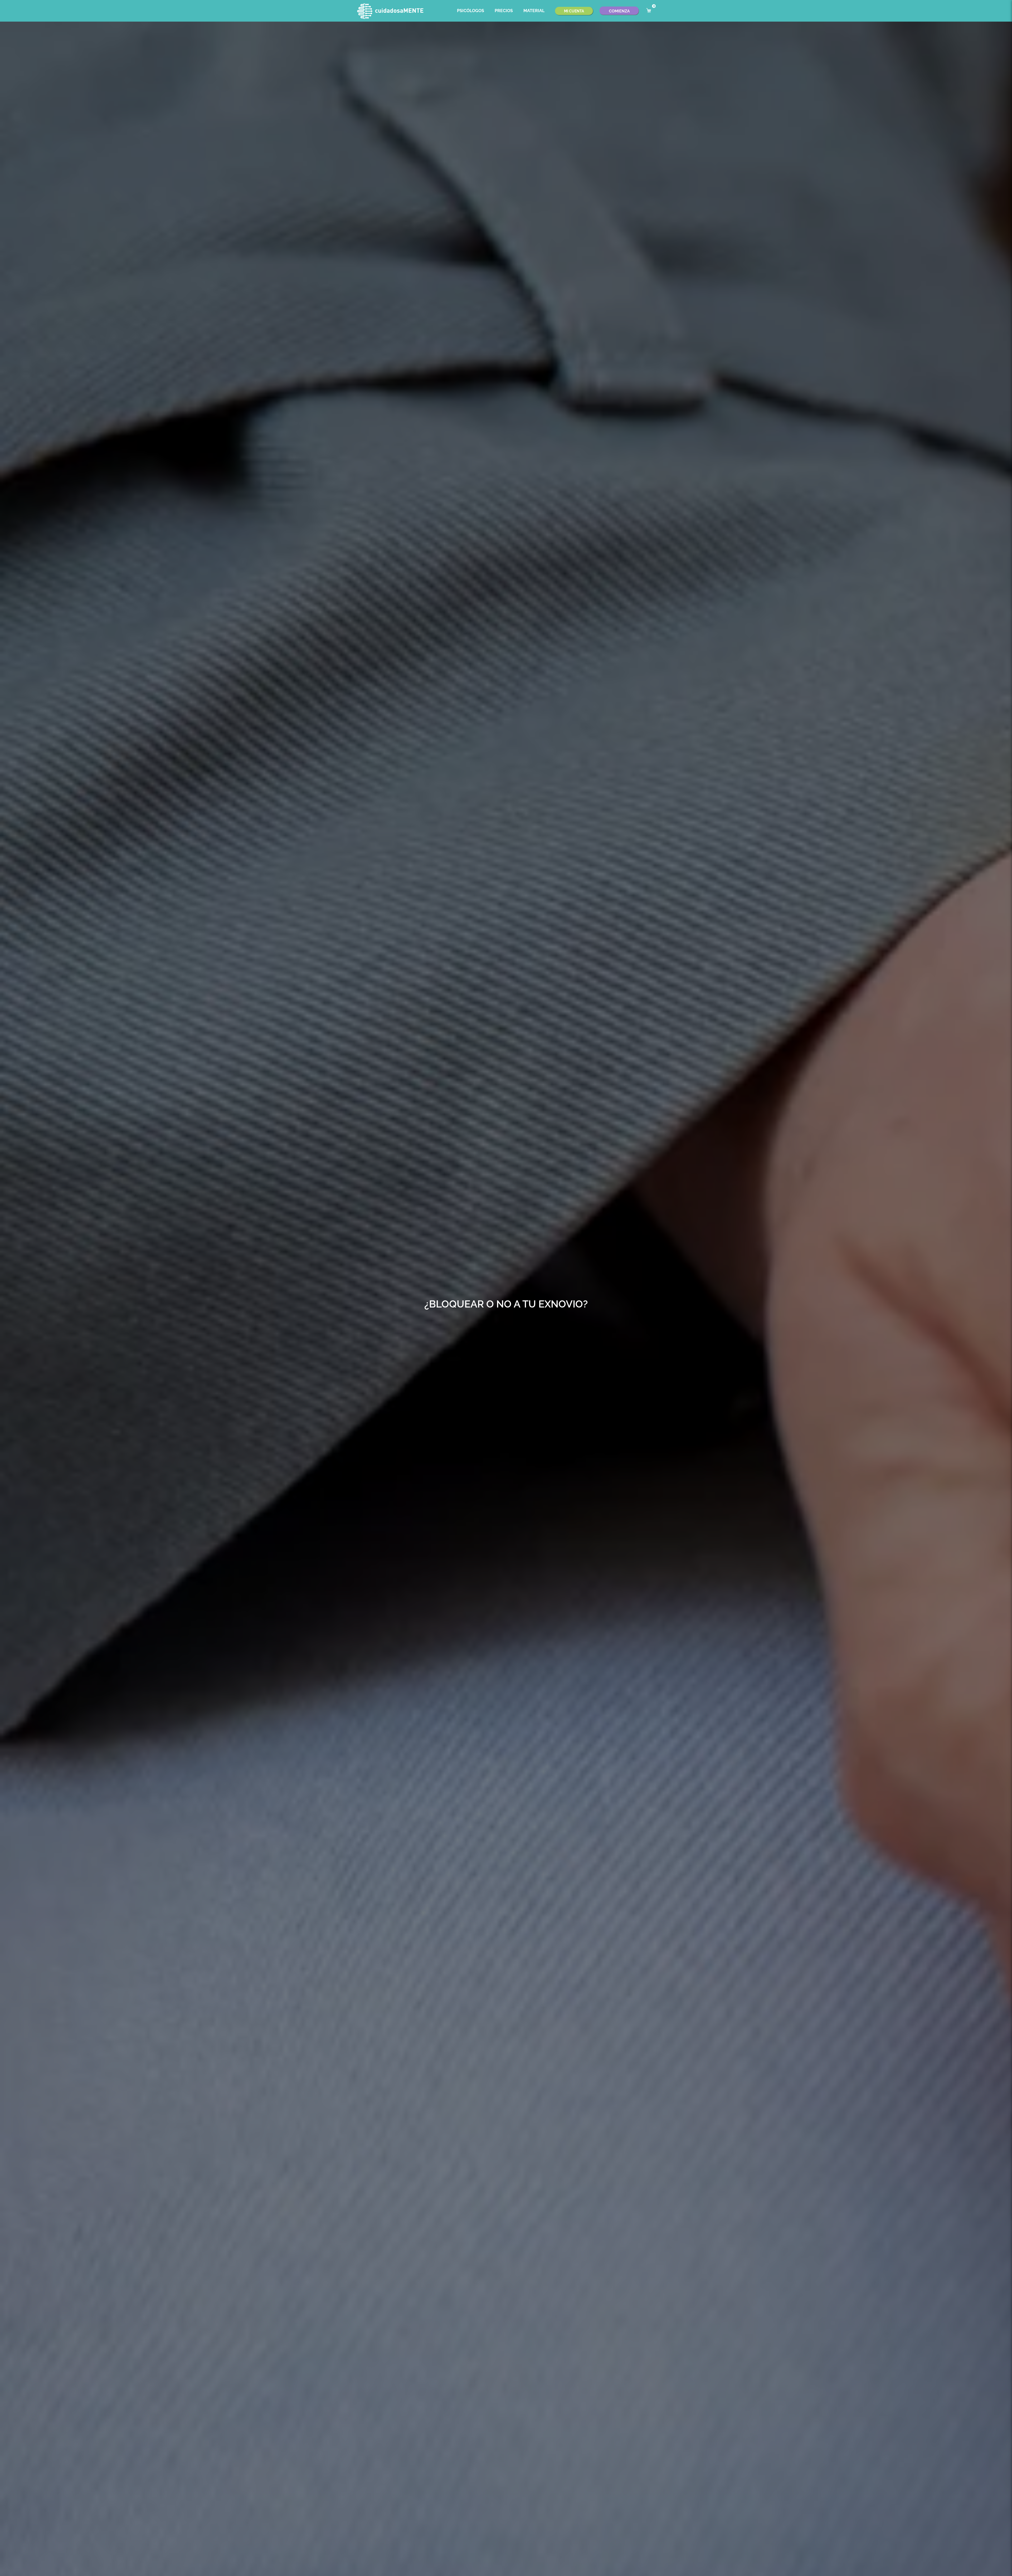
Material (534, 11)
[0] (649, 11)
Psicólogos (471, 11)
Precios (504, 11)
